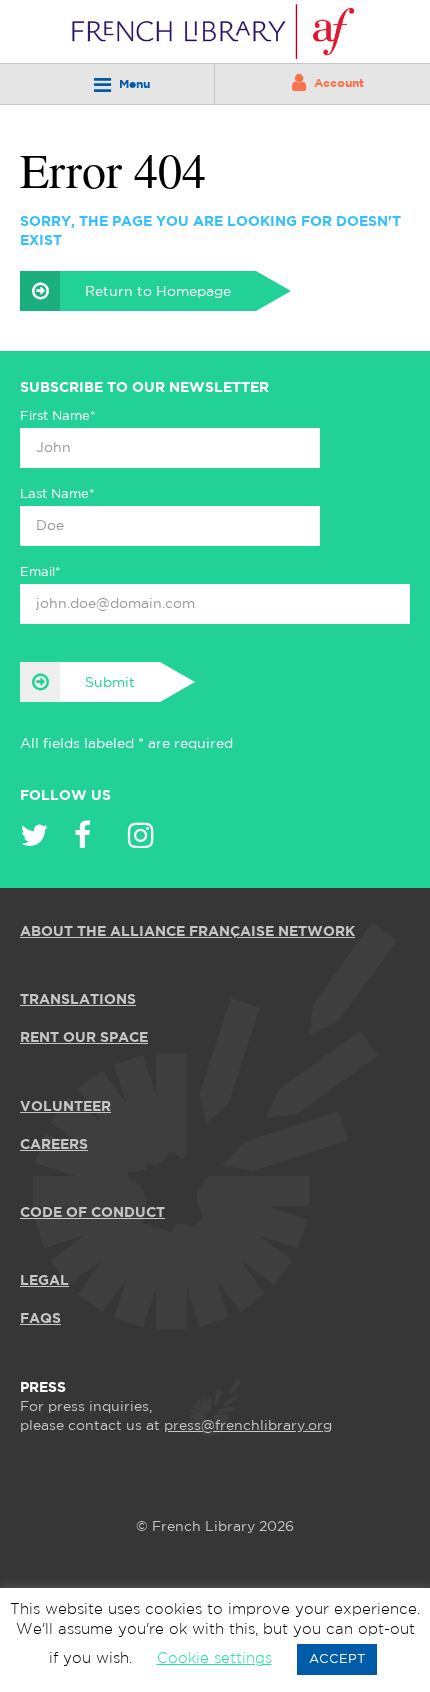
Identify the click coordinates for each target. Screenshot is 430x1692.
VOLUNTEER (65, 1107)
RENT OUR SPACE (84, 1038)
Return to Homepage (158, 292)
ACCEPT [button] (337, 1659)
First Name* (58, 416)
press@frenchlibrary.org (248, 1426)
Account (339, 83)
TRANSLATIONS (78, 1000)
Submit (110, 683)
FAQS (40, 1319)
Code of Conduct (92, 1213)
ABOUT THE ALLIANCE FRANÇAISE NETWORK (187, 932)
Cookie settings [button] (214, 1658)
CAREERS (54, 1145)
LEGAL (44, 1281)
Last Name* (57, 494)
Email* (40, 572)
